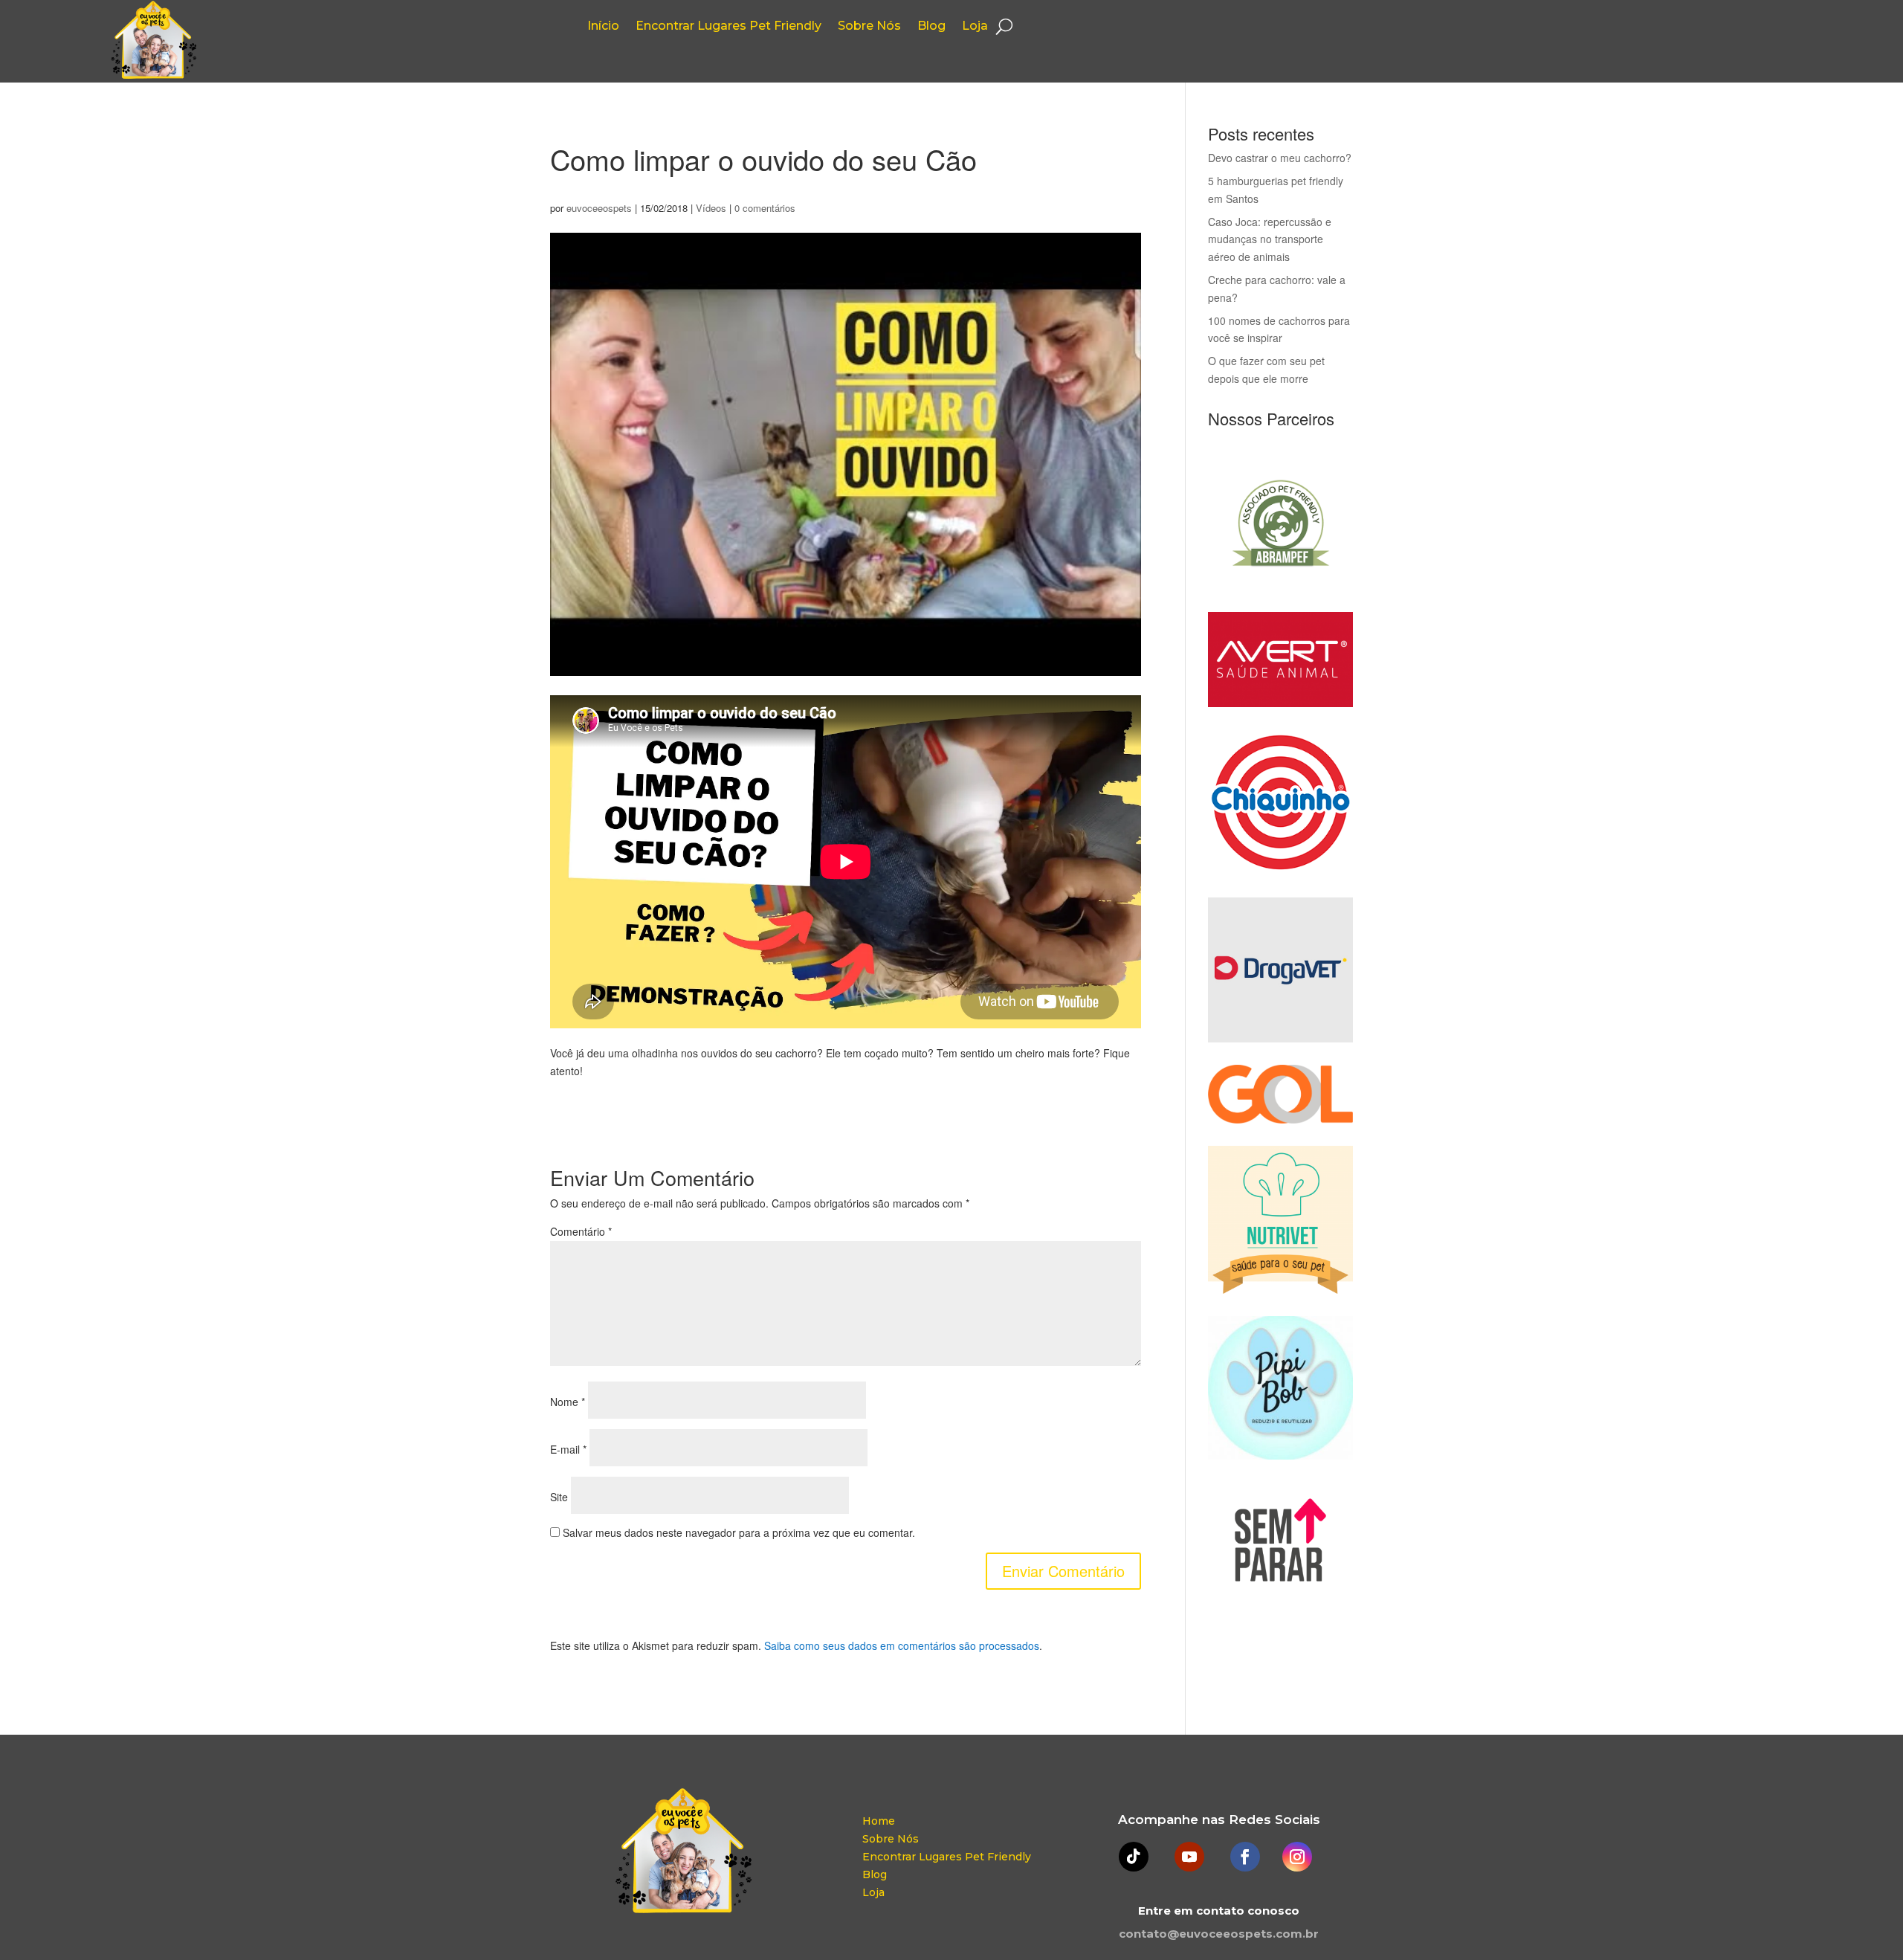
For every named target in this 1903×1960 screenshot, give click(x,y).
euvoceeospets (599, 208)
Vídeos (711, 208)
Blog (931, 27)
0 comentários (765, 208)
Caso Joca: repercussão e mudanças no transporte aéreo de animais (1270, 239)
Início (603, 27)
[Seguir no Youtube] (1189, 1857)
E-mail (568, 1449)
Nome (568, 1402)
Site (559, 1497)
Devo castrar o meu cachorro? (1280, 158)
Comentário (581, 1231)
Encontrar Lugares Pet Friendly (728, 27)
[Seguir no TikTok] (1134, 1857)
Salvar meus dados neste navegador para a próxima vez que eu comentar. (739, 1532)
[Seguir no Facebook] (1245, 1857)
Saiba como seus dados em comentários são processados (902, 1645)
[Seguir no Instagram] (1297, 1857)
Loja (975, 27)
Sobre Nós (869, 27)
